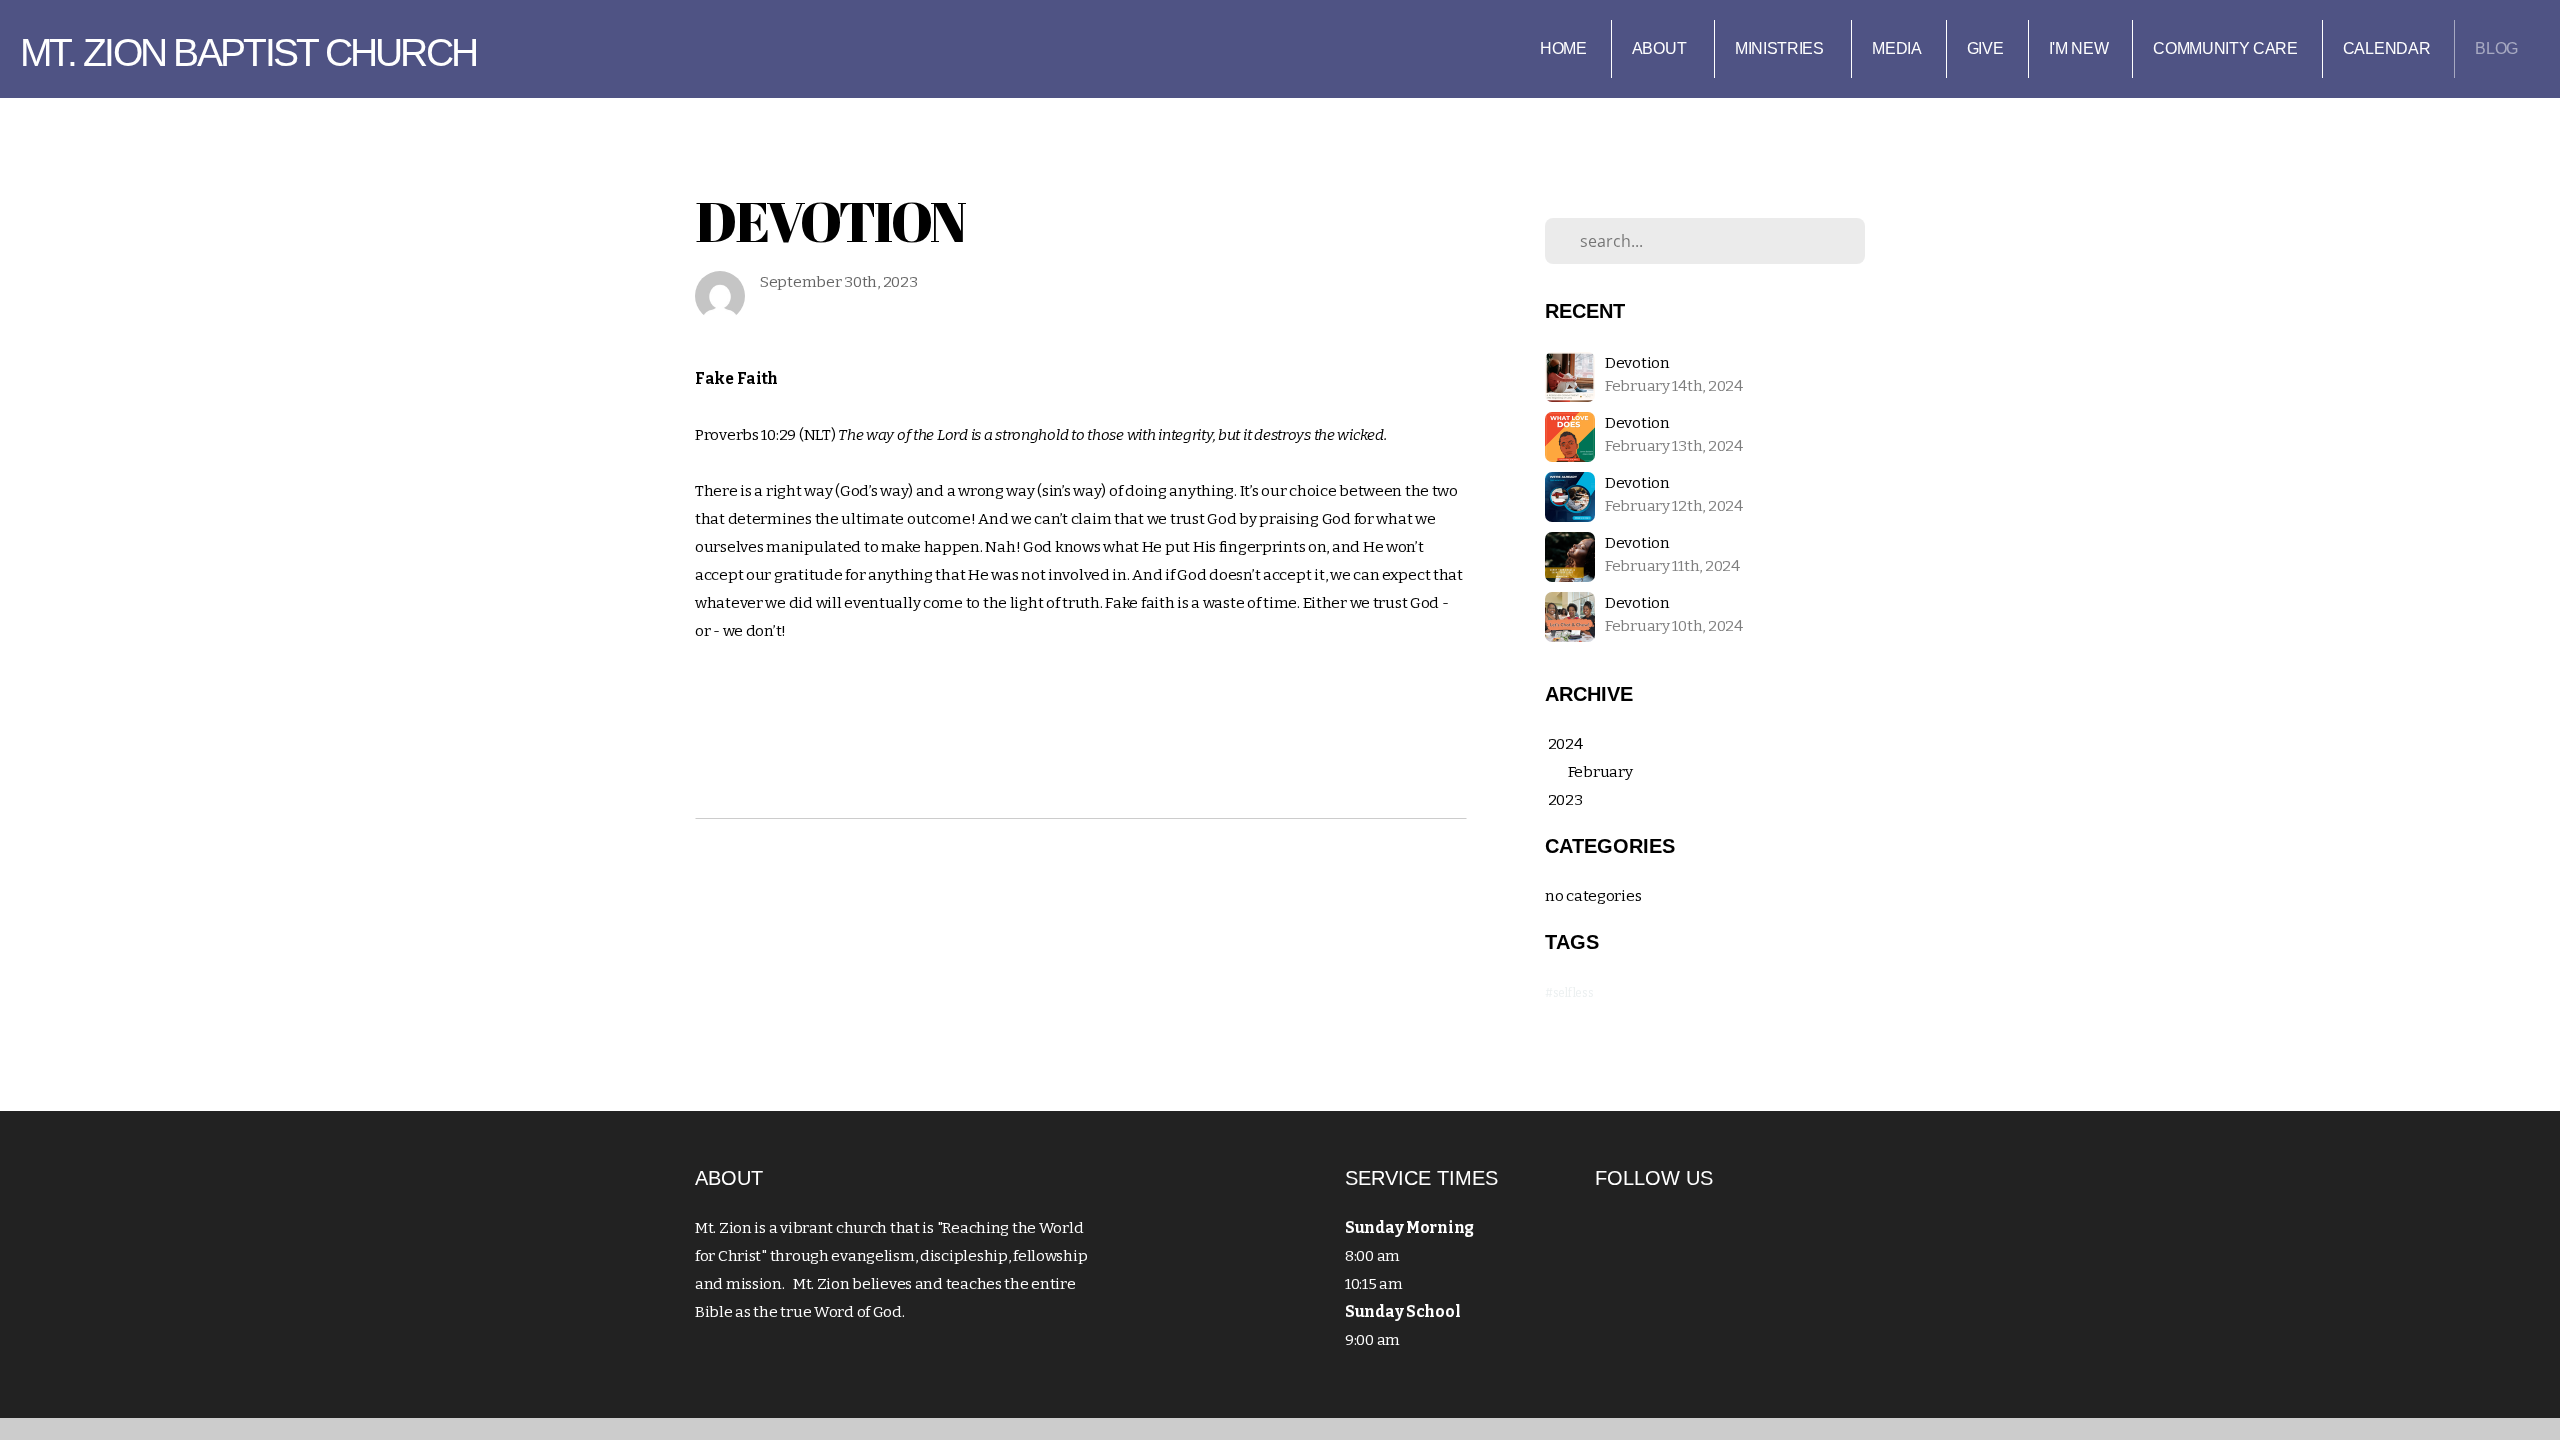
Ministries (1781, 48)
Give (1985, 48)
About (1661, 48)
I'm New (2079, 48)
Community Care (2225, 48)
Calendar (2386, 48)
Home (1563, 48)
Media (1896, 48)
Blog (2496, 48)
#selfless (1569, 993)
